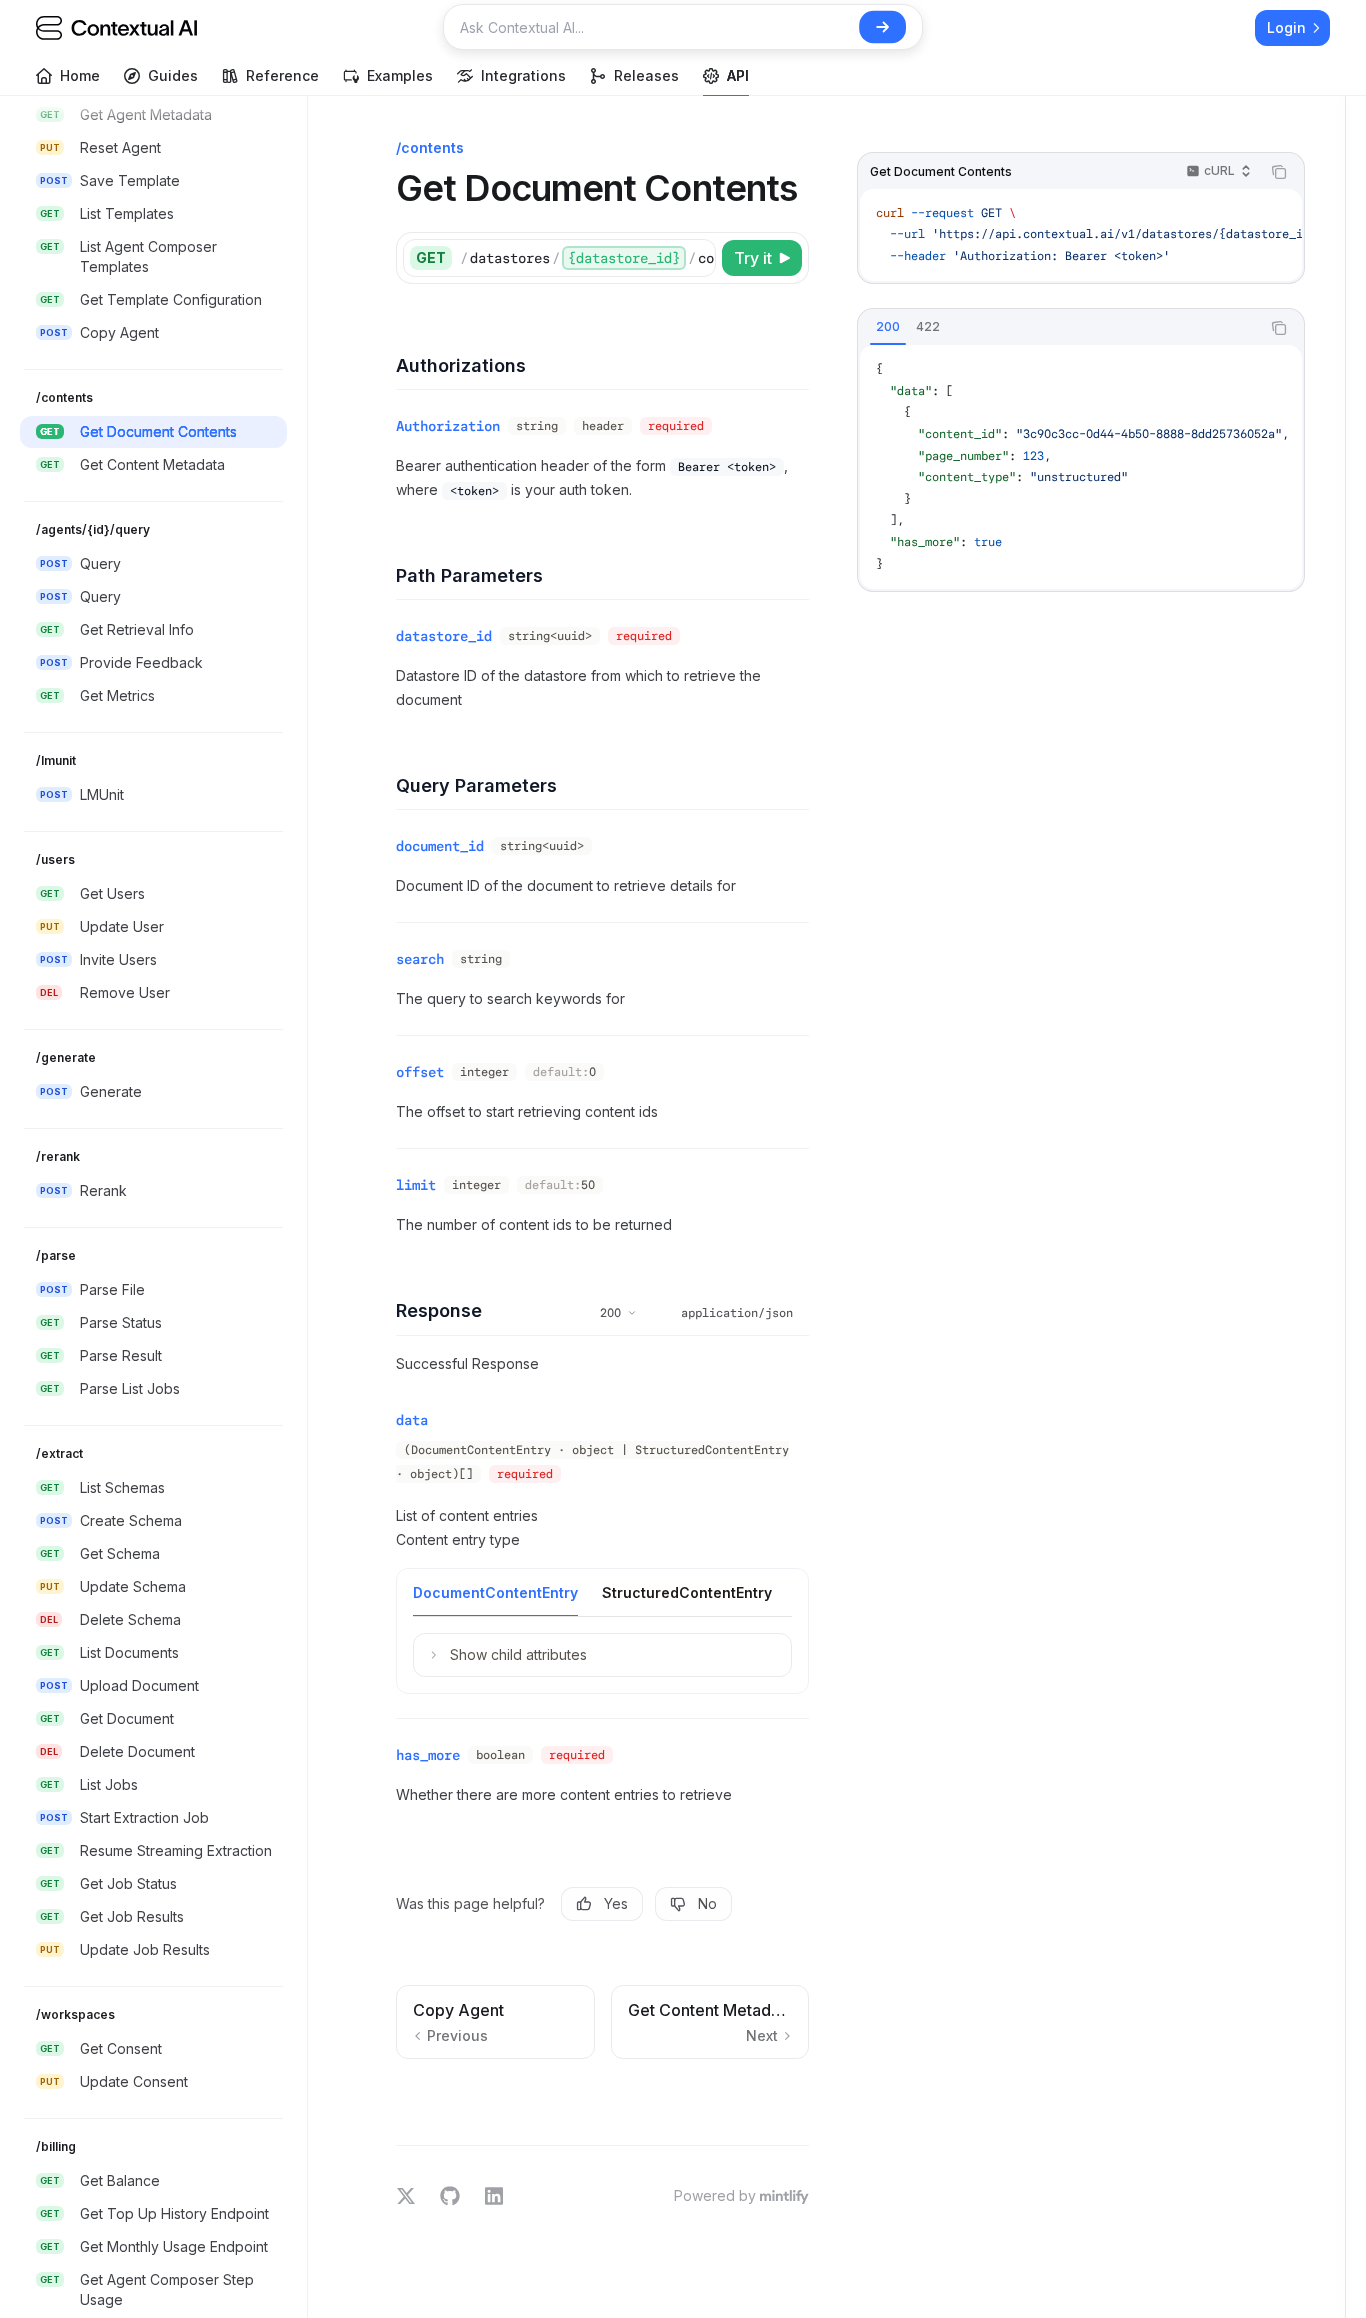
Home (80, 75)
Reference (282, 75)
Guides (173, 75)
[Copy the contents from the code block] (1279, 172)
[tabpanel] (1081, 467)
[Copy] (697, 258)
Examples (400, 75)
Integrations (523, 75)
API (738, 75)
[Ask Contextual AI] (882, 27)
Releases (646, 75)
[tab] (888, 327)
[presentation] (163, 1207)
